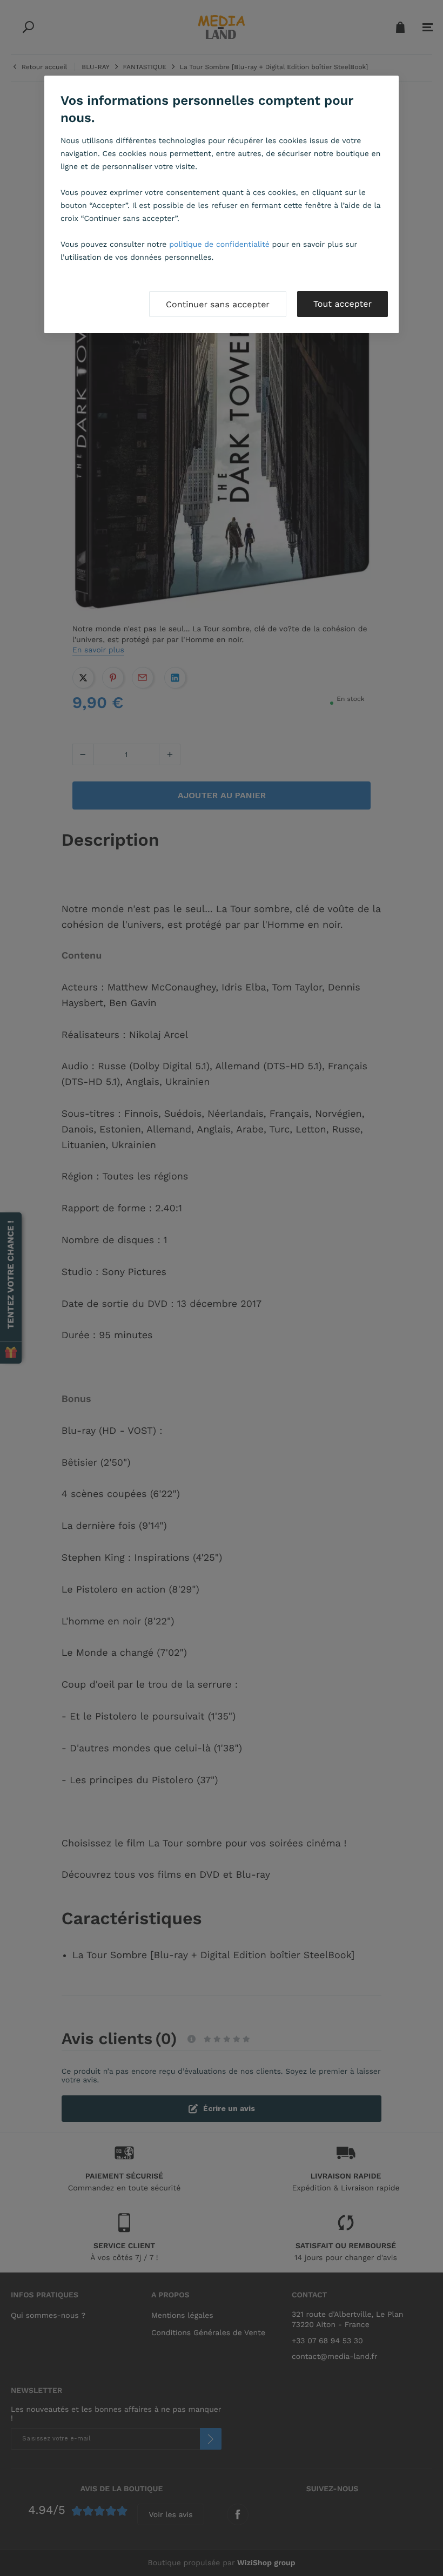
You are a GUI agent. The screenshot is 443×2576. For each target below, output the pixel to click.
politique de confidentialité (219, 245)
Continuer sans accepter (218, 304)
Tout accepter (343, 304)
